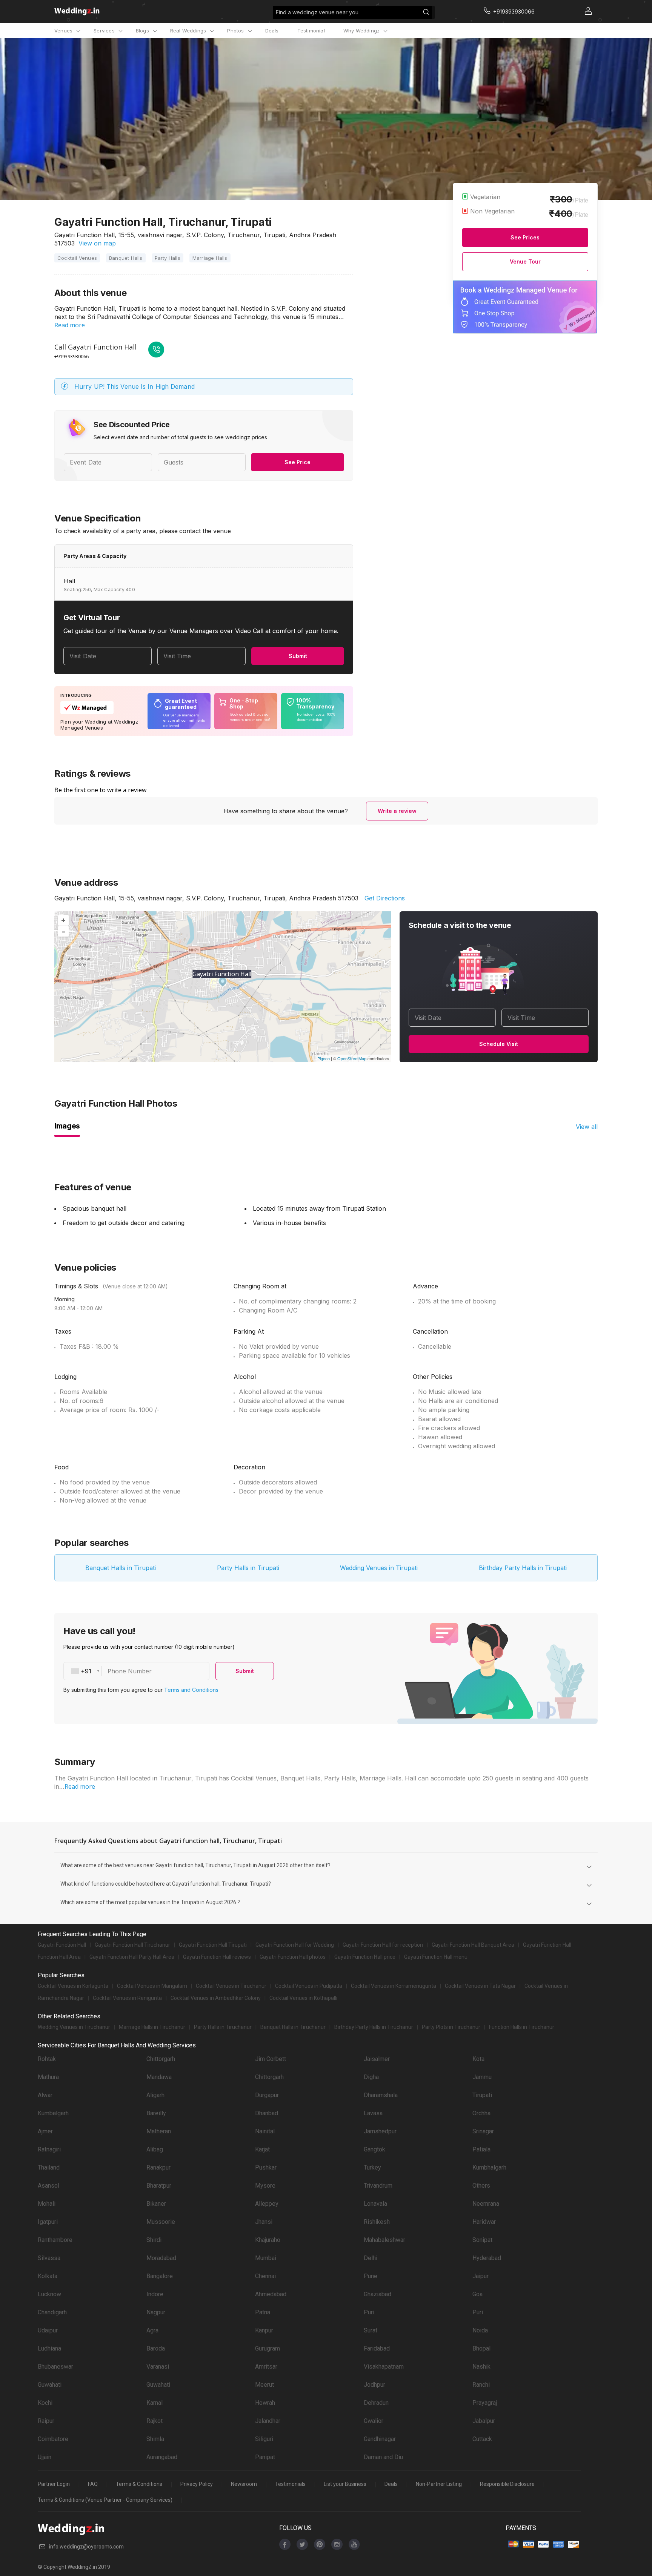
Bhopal (481, 2348)
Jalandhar (268, 2421)
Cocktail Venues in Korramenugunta (394, 1986)
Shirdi (154, 2240)
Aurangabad (162, 2457)
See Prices (525, 237)
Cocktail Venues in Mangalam (152, 1986)
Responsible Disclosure (507, 2484)
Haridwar (484, 2222)
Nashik (481, 2367)
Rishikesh (377, 2222)
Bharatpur (159, 2186)
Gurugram (268, 2348)
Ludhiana (49, 2348)
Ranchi (481, 2385)
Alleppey (267, 2204)
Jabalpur (484, 2421)
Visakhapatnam (384, 2367)
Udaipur (48, 2330)
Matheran (159, 2131)
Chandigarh (52, 2312)
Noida (480, 2330)
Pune (371, 2276)
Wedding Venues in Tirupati (379, 1568)
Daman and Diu (383, 2457)
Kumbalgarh (53, 2113)
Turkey (372, 2167)
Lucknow (49, 2294)
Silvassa (49, 2258)
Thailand (49, 2167)
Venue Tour (525, 261)
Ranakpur (158, 2167)
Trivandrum (378, 2186)
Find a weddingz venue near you (317, 12)
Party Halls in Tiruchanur (223, 2027)
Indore (155, 2294)
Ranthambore (55, 2240)
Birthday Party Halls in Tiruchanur (374, 2027)
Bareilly (156, 2113)
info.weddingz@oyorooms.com (86, 2547)
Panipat (265, 2457)
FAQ (93, 2484)
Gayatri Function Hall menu (436, 1957)
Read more (70, 325)
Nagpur (156, 2312)
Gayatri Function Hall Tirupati (213, 1945)
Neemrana (486, 2204)
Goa (477, 2294)
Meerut (264, 2385)
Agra (152, 2330)
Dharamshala (381, 2095)
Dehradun (376, 2403)
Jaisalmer (377, 2059)
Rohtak (47, 2059)
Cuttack (482, 2439)
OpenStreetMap (352, 1058)
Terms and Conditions (191, 1690)
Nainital (265, 2131)
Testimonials (290, 2484)
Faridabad (377, 2348)
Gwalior (374, 2421)
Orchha (481, 2113)
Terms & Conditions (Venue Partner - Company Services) (105, 2500)
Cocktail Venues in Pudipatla (309, 1986)
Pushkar (266, 2167)
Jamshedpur (380, 2131)
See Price (298, 462)
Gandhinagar (380, 2439)
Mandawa (159, 2077)
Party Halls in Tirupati (248, 1568)
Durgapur (267, 2095)
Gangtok (374, 2149)
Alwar (45, 2095)
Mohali (47, 2204)
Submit (298, 656)
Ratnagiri (49, 2149)
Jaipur (481, 2276)
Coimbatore (53, 2439)
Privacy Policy (197, 2484)
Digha (371, 2077)
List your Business (345, 2484)
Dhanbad (267, 2113)
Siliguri (264, 2439)
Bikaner (156, 2204)
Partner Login (54, 2484)
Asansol (48, 2186)
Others (481, 2186)
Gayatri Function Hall (62, 1945)
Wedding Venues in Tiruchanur (74, 2027)
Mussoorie (161, 2222)
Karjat (262, 2149)
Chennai (265, 2276)
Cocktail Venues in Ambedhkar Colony (216, 1998)
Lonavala (375, 2204)
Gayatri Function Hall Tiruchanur (132, 1945)
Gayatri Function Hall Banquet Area (473, 1945)
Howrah (265, 2403)
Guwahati (50, 2385)
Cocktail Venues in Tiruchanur (231, 1986)
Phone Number (130, 1671)
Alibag (155, 2149)
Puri (369, 2312)
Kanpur (264, 2330)
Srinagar (483, 2131)
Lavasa (373, 2113)
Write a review (397, 811)
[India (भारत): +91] (83, 1671)
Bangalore (160, 2276)
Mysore (265, 2186)
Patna (263, 2312)
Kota (478, 2059)
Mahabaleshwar (384, 2240)
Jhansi (264, 2222)
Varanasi (158, 2367)
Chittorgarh (161, 2059)
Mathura (48, 2077)
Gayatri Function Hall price (365, 1957)
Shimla (155, 2439)
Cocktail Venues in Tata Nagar (480, 1986)
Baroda (156, 2348)
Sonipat (482, 2240)
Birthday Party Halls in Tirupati (523, 1568)
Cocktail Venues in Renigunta (127, 1998)
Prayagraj (485, 2403)
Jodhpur (374, 2385)
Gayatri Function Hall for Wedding (295, 1945)
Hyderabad (487, 2258)
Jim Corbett (271, 2059)
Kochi (45, 2403)
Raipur (46, 2421)
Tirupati (482, 2095)
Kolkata (48, 2276)
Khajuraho (268, 2240)
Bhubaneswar (55, 2367)
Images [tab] (67, 1126)
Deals (272, 31)
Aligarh (155, 2095)
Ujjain (45, 2457)
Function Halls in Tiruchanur (522, 2027)
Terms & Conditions (139, 2484)
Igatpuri (48, 2222)
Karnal (155, 2403)
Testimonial (311, 31)
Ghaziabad (378, 2294)
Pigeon (324, 1058)
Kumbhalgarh (489, 2167)
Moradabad (161, 2258)
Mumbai (266, 2258)
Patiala (481, 2149)
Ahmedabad (271, 2294)
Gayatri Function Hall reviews (217, 1957)
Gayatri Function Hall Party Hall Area (132, 1957)
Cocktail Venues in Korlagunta (73, 1986)
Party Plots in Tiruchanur (451, 2027)
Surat (371, 2330)
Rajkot (155, 2421)
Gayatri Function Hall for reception (383, 1945)
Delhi (371, 2258)
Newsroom (244, 2484)
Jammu (482, 2077)
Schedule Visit (499, 1044)
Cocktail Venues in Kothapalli (303, 1998)
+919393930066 (72, 356)
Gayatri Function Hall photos (293, 1957)
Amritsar (266, 2367)
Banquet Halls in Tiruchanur (293, 2027)
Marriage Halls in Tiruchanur (152, 2027)
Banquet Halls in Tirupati (121, 1568)
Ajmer (45, 2131)
